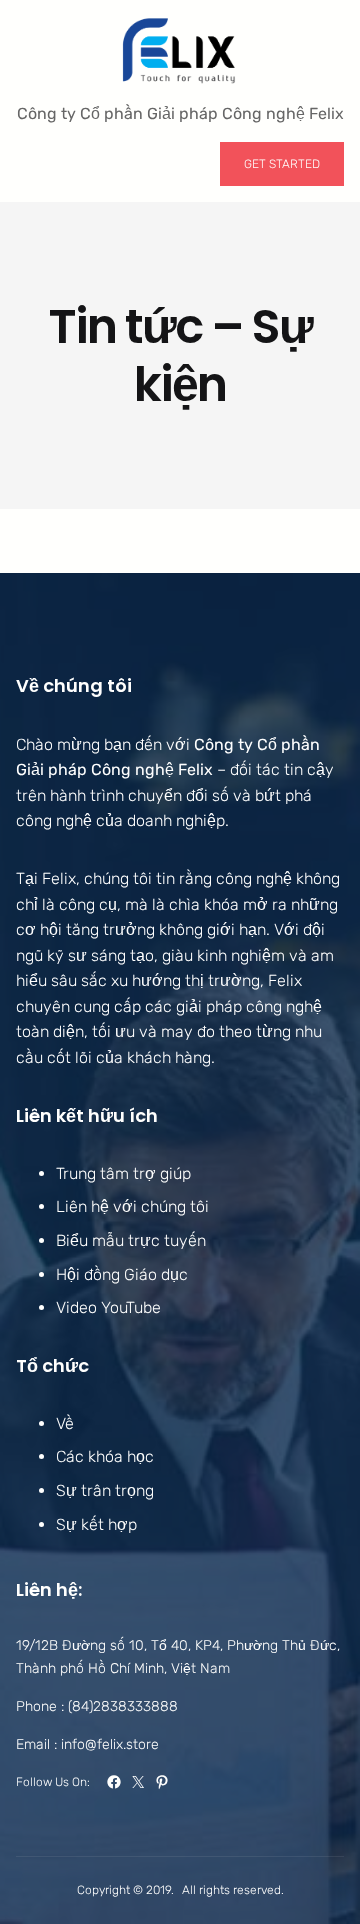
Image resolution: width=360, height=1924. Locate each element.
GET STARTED (282, 164)
